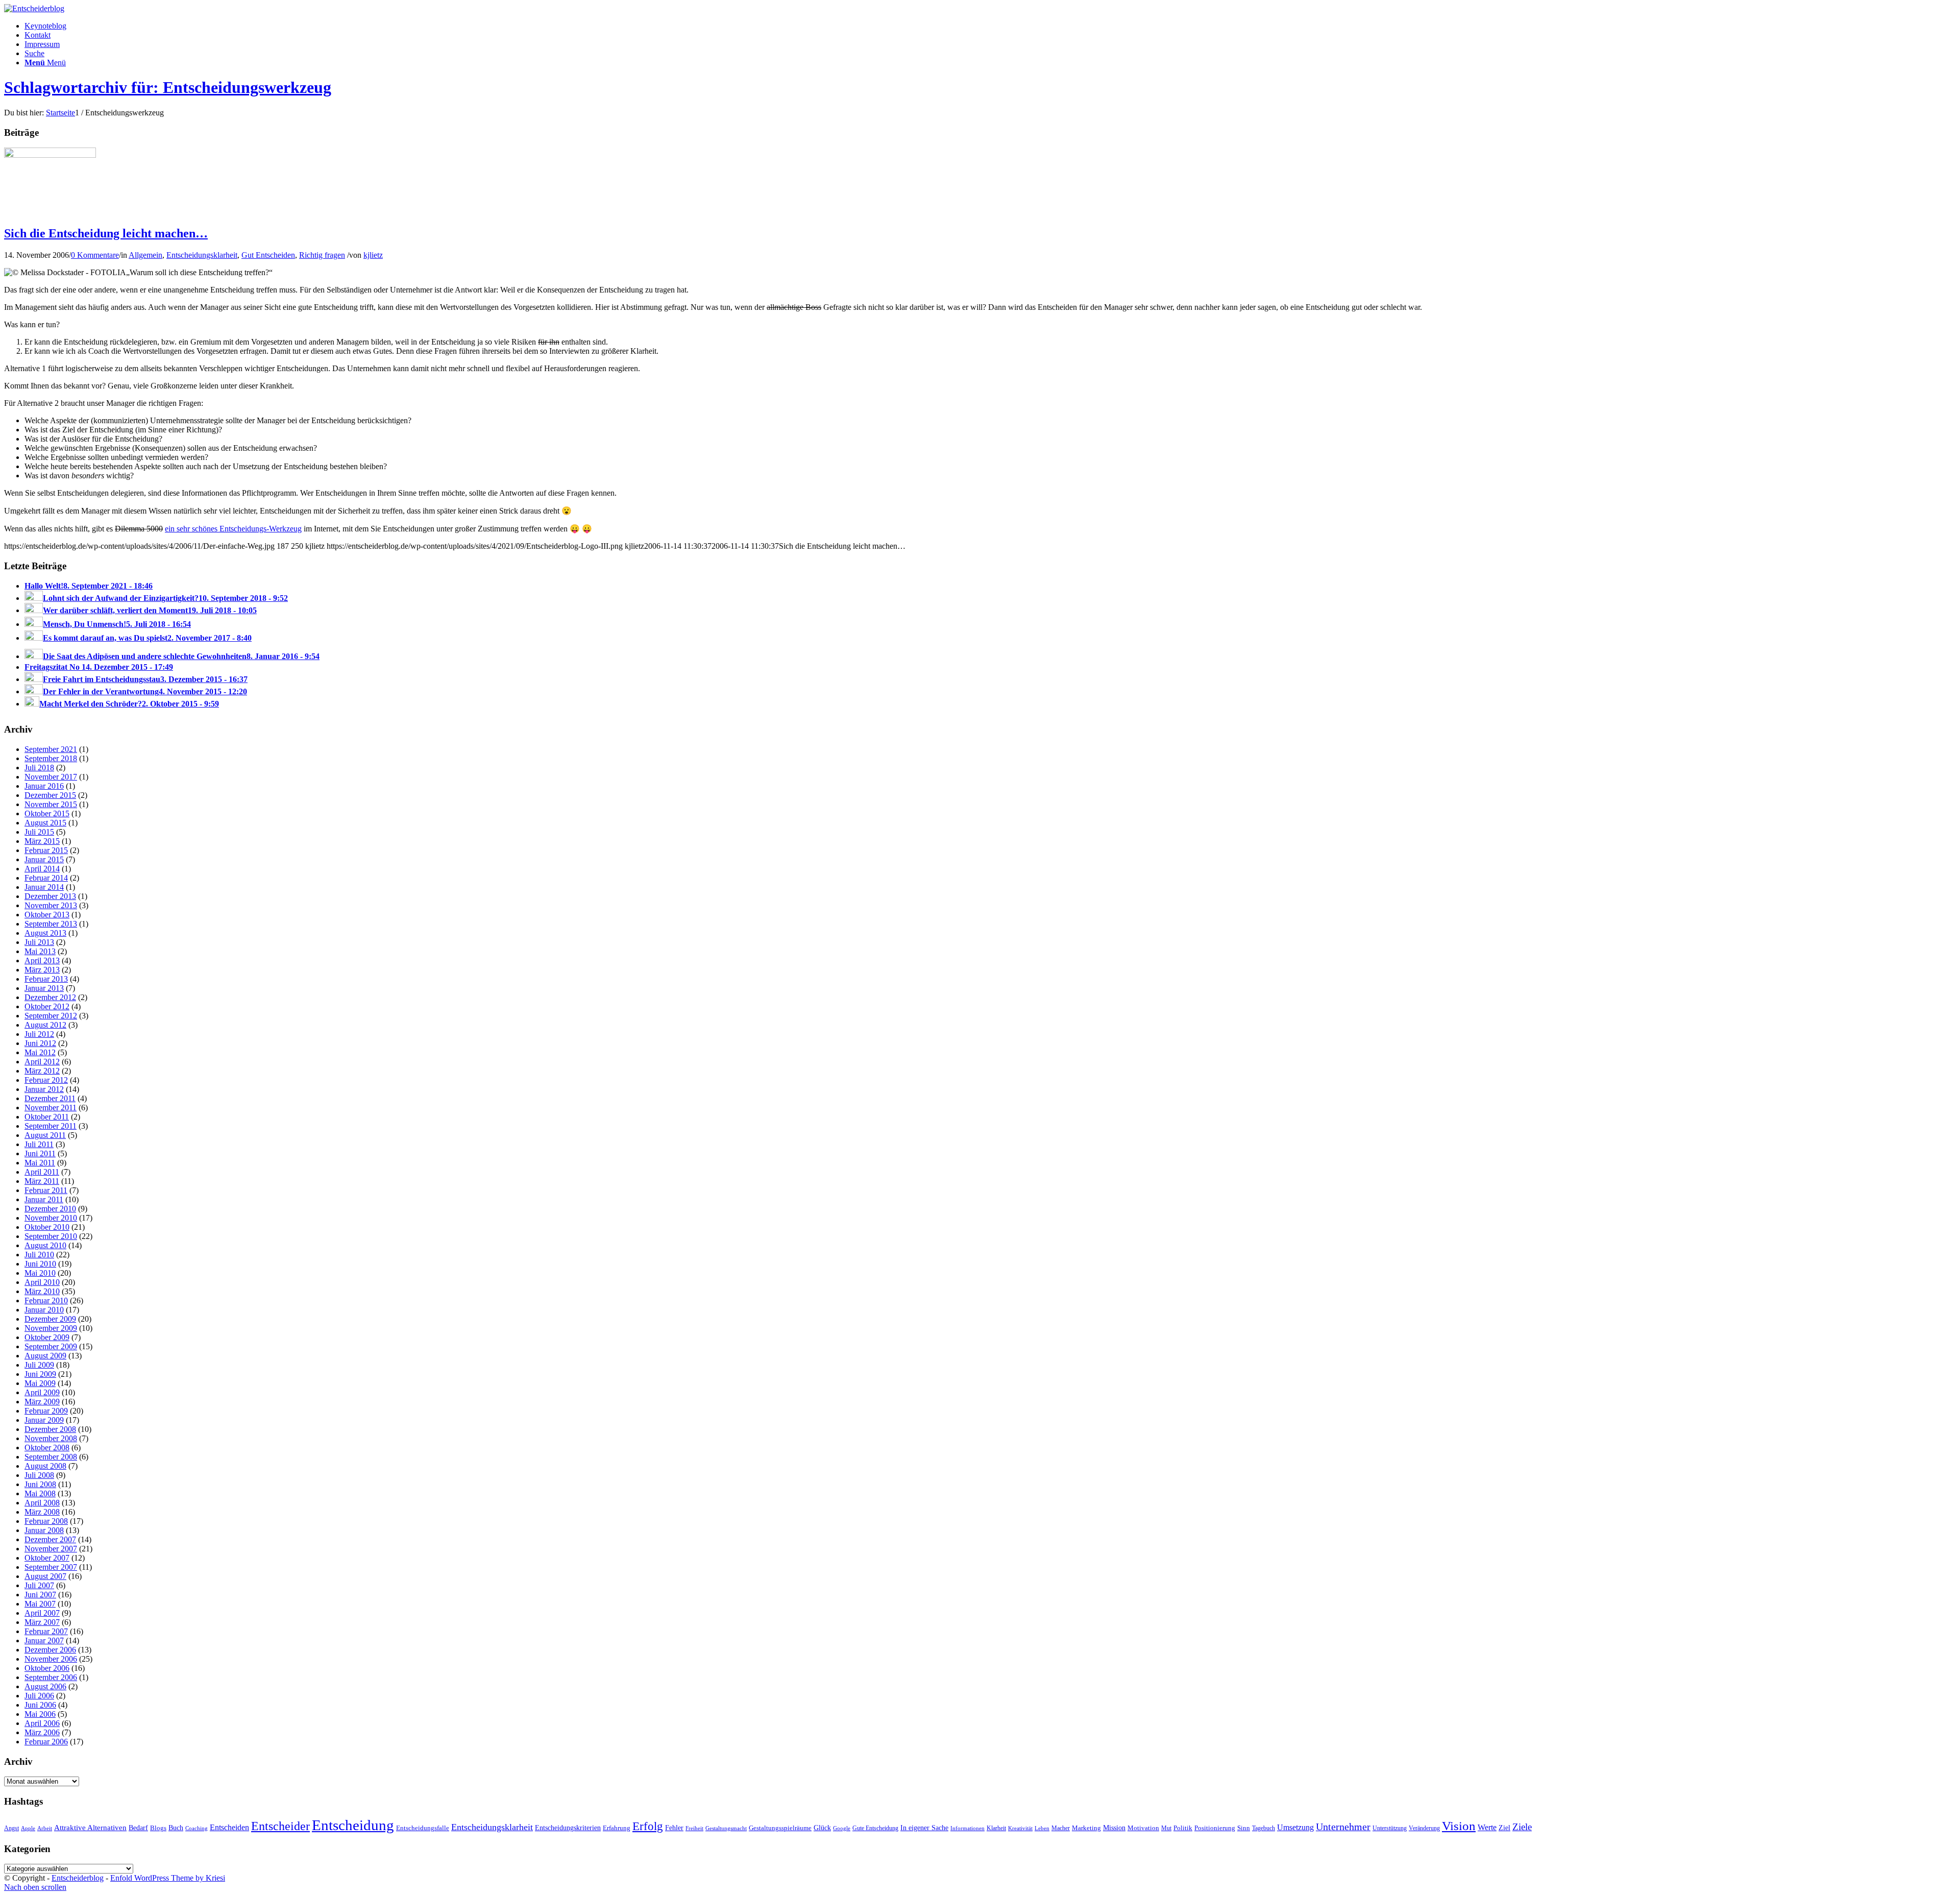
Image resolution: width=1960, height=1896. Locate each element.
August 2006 (45, 1686)
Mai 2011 (40, 1163)
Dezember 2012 (50, 997)
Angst (11, 1828)
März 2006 (42, 1732)
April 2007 (42, 1613)
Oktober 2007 (47, 1558)
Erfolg (648, 1826)
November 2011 (51, 1108)
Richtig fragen (322, 255)
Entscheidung (353, 1825)
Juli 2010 (39, 1255)
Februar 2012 (46, 1080)
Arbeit (45, 1828)
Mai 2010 (40, 1273)
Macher (1061, 1828)
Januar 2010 (44, 1310)
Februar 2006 (46, 1742)
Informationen (967, 1828)
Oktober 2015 (47, 813)
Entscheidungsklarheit (202, 255)
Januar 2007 (44, 1640)
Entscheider (280, 1826)
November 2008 (51, 1438)
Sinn (1244, 1828)
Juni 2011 (40, 1153)
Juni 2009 (40, 1374)
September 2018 (51, 758)
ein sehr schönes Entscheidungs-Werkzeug (233, 529)
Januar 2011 (44, 1199)
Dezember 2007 (50, 1539)
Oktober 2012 (47, 1006)
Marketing (1086, 1828)
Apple (28, 1828)
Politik (1183, 1828)
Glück (822, 1828)
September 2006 (51, 1677)
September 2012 (51, 1016)
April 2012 (42, 1062)
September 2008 (51, 1457)
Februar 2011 (46, 1190)
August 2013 (45, 933)
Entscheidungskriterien (568, 1828)
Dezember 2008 (50, 1429)
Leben (1042, 1828)
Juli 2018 (39, 768)
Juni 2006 (40, 1705)
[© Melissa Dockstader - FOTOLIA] (50, 155)
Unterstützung (1390, 1828)
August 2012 (45, 1025)
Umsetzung (1295, 1827)
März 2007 (42, 1622)
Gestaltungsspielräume (780, 1828)
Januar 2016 (44, 786)
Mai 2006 (40, 1714)
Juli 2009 (39, 1365)
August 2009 (45, 1356)
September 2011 (51, 1126)
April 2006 (42, 1723)
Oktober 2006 (47, 1668)
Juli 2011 (39, 1144)
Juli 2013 (39, 942)
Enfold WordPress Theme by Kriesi (168, 1878)
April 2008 (42, 1503)
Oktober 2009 (47, 1337)
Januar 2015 (44, 859)
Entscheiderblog (78, 1878)
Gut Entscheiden (268, 255)
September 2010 (51, 1236)
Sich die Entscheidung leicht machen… (106, 233)
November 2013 (51, 905)
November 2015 (51, 804)
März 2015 (42, 841)
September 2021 (51, 749)
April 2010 (42, 1282)
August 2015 (45, 823)
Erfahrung (617, 1828)
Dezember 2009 (50, 1319)
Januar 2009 (44, 1420)
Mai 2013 (40, 951)
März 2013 (42, 970)
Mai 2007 (40, 1604)
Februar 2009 (46, 1411)
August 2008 (45, 1466)
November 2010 (51, 1218)
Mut (1166, 1828)
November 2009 (51, 1328)
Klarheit (996, 1828)
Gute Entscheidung (875, 1828)
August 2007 (45, 1576)
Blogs (158, 1828)
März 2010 (42, 1291)
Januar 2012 (44, 1089)
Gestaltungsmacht (726, 1828)
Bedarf (138, 1828)
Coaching (197, 1828)
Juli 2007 (39, 1585)
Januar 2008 (44, 1530)
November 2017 (51, 777)
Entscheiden (229, 1827)
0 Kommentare (95, 255)
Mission (1114, 1828)
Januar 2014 (44, 887)
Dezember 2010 (50, 1209)
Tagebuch (1264, 1828)
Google (842, 1828)
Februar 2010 (46, 1301)
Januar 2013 (44, 988)
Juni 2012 (40, 1043)
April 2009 (42, 1392)
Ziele (1522, 1827)
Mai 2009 (40, 1383)
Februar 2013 (46, 979)
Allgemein (145, 255)
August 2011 (45, 1135)
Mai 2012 (40, 1052)
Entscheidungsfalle (423, 1828)
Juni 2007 (40, 1595)
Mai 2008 (40, 1493)
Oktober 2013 (47, 915)
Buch (176, 1828)
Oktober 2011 (47, 1117)
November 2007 (51, 1549)
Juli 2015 (39, 832)
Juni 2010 (40, 1264)
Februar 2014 (46, 878)
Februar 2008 (46, 1521)
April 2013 (42, 961)
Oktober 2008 (47, 1448)
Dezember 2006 (50, 1650)
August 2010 (45, 1245)
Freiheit (694, 1828)
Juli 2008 (39, 1475)
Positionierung (1215, 1828)
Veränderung (1424, 1828)
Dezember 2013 (50, 896)
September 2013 (51, 924)
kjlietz (373, 255)
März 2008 (42, 1512)
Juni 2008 (40, 1484)
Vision (1459, 1826)
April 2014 (42, 869)
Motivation (1143, 1828)
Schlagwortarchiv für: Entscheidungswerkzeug (168, 87)
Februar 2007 (46, 1631)
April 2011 (42, 1172)
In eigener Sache (924, 1828)
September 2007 (51, 1567)
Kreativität (1020, 1828)
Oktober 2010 (47, 1227)
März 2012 (42, 1071)
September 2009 (51, 1346)
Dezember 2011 (50, 1098)
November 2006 (51, 1659)
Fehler (674, 1828)
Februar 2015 (46, 850)
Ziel (1504, 1828)
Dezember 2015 (50, 795)
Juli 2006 (39, 1696)
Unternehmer (1343, 1827)
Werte (1487, 1827)
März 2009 (42, 1402)
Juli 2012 (39, 1034)
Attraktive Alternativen (90, 1828)
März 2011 (42, 1181)
